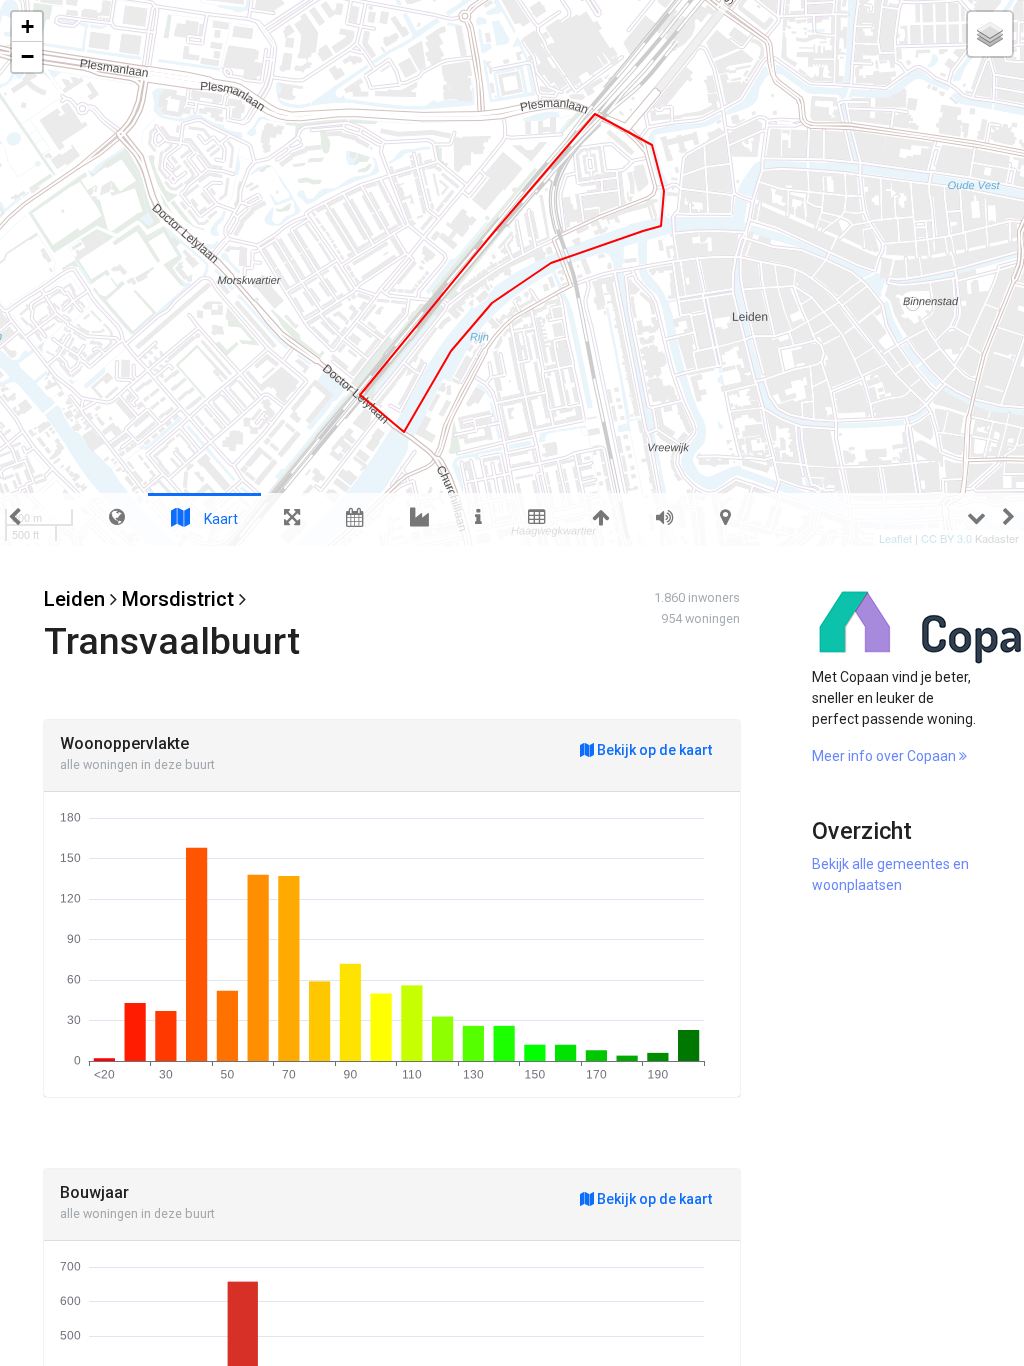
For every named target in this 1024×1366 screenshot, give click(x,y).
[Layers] (990, 34)
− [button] (27, 56)
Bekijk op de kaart (653, 750)
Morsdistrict (178, 599)
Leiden (74, 599)
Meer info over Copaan (885, 756)
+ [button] (27, 26)
